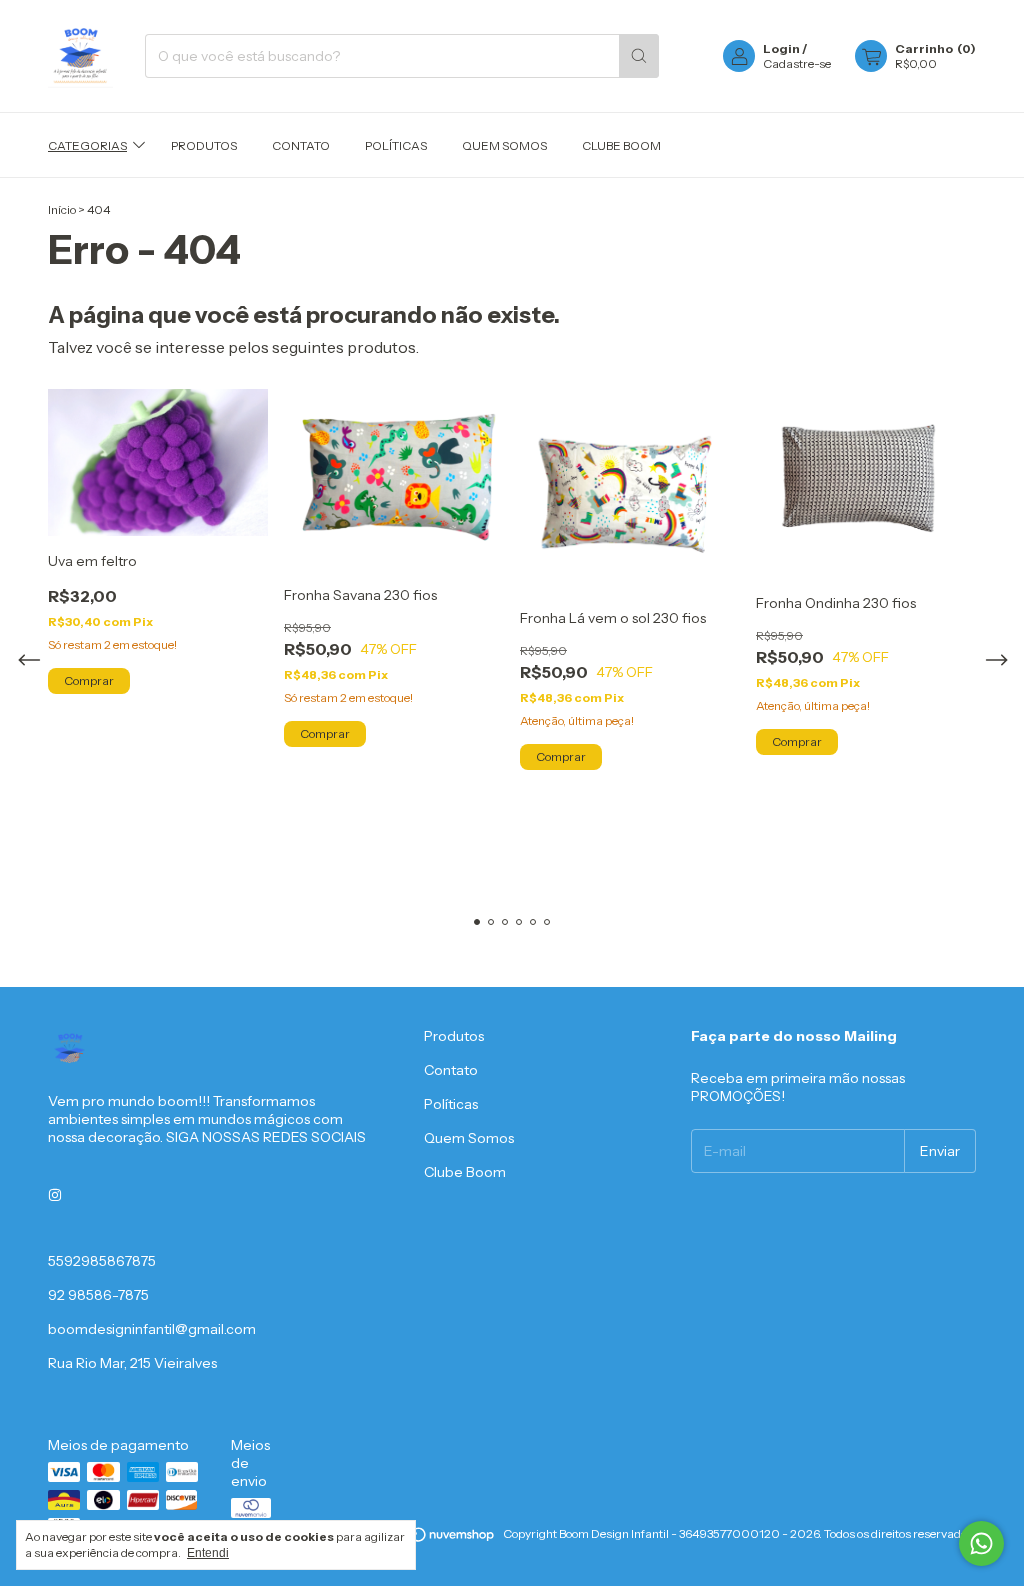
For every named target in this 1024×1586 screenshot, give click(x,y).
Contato (301, 145)
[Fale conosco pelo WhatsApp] (981, 1543)
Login (781, 48)
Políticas (396, 145)
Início (62, 209)
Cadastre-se (797, 63)
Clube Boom (621, 145)
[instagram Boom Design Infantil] (55, 1195)
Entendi (208, 1553)
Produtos (204, 145)
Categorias (87, 145)
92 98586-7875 (98, 1295)
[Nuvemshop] (419, 1538)
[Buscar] (639, 56)
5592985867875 (102, 1261)
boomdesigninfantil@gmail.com (152, 1329)
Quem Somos (504, 145)
